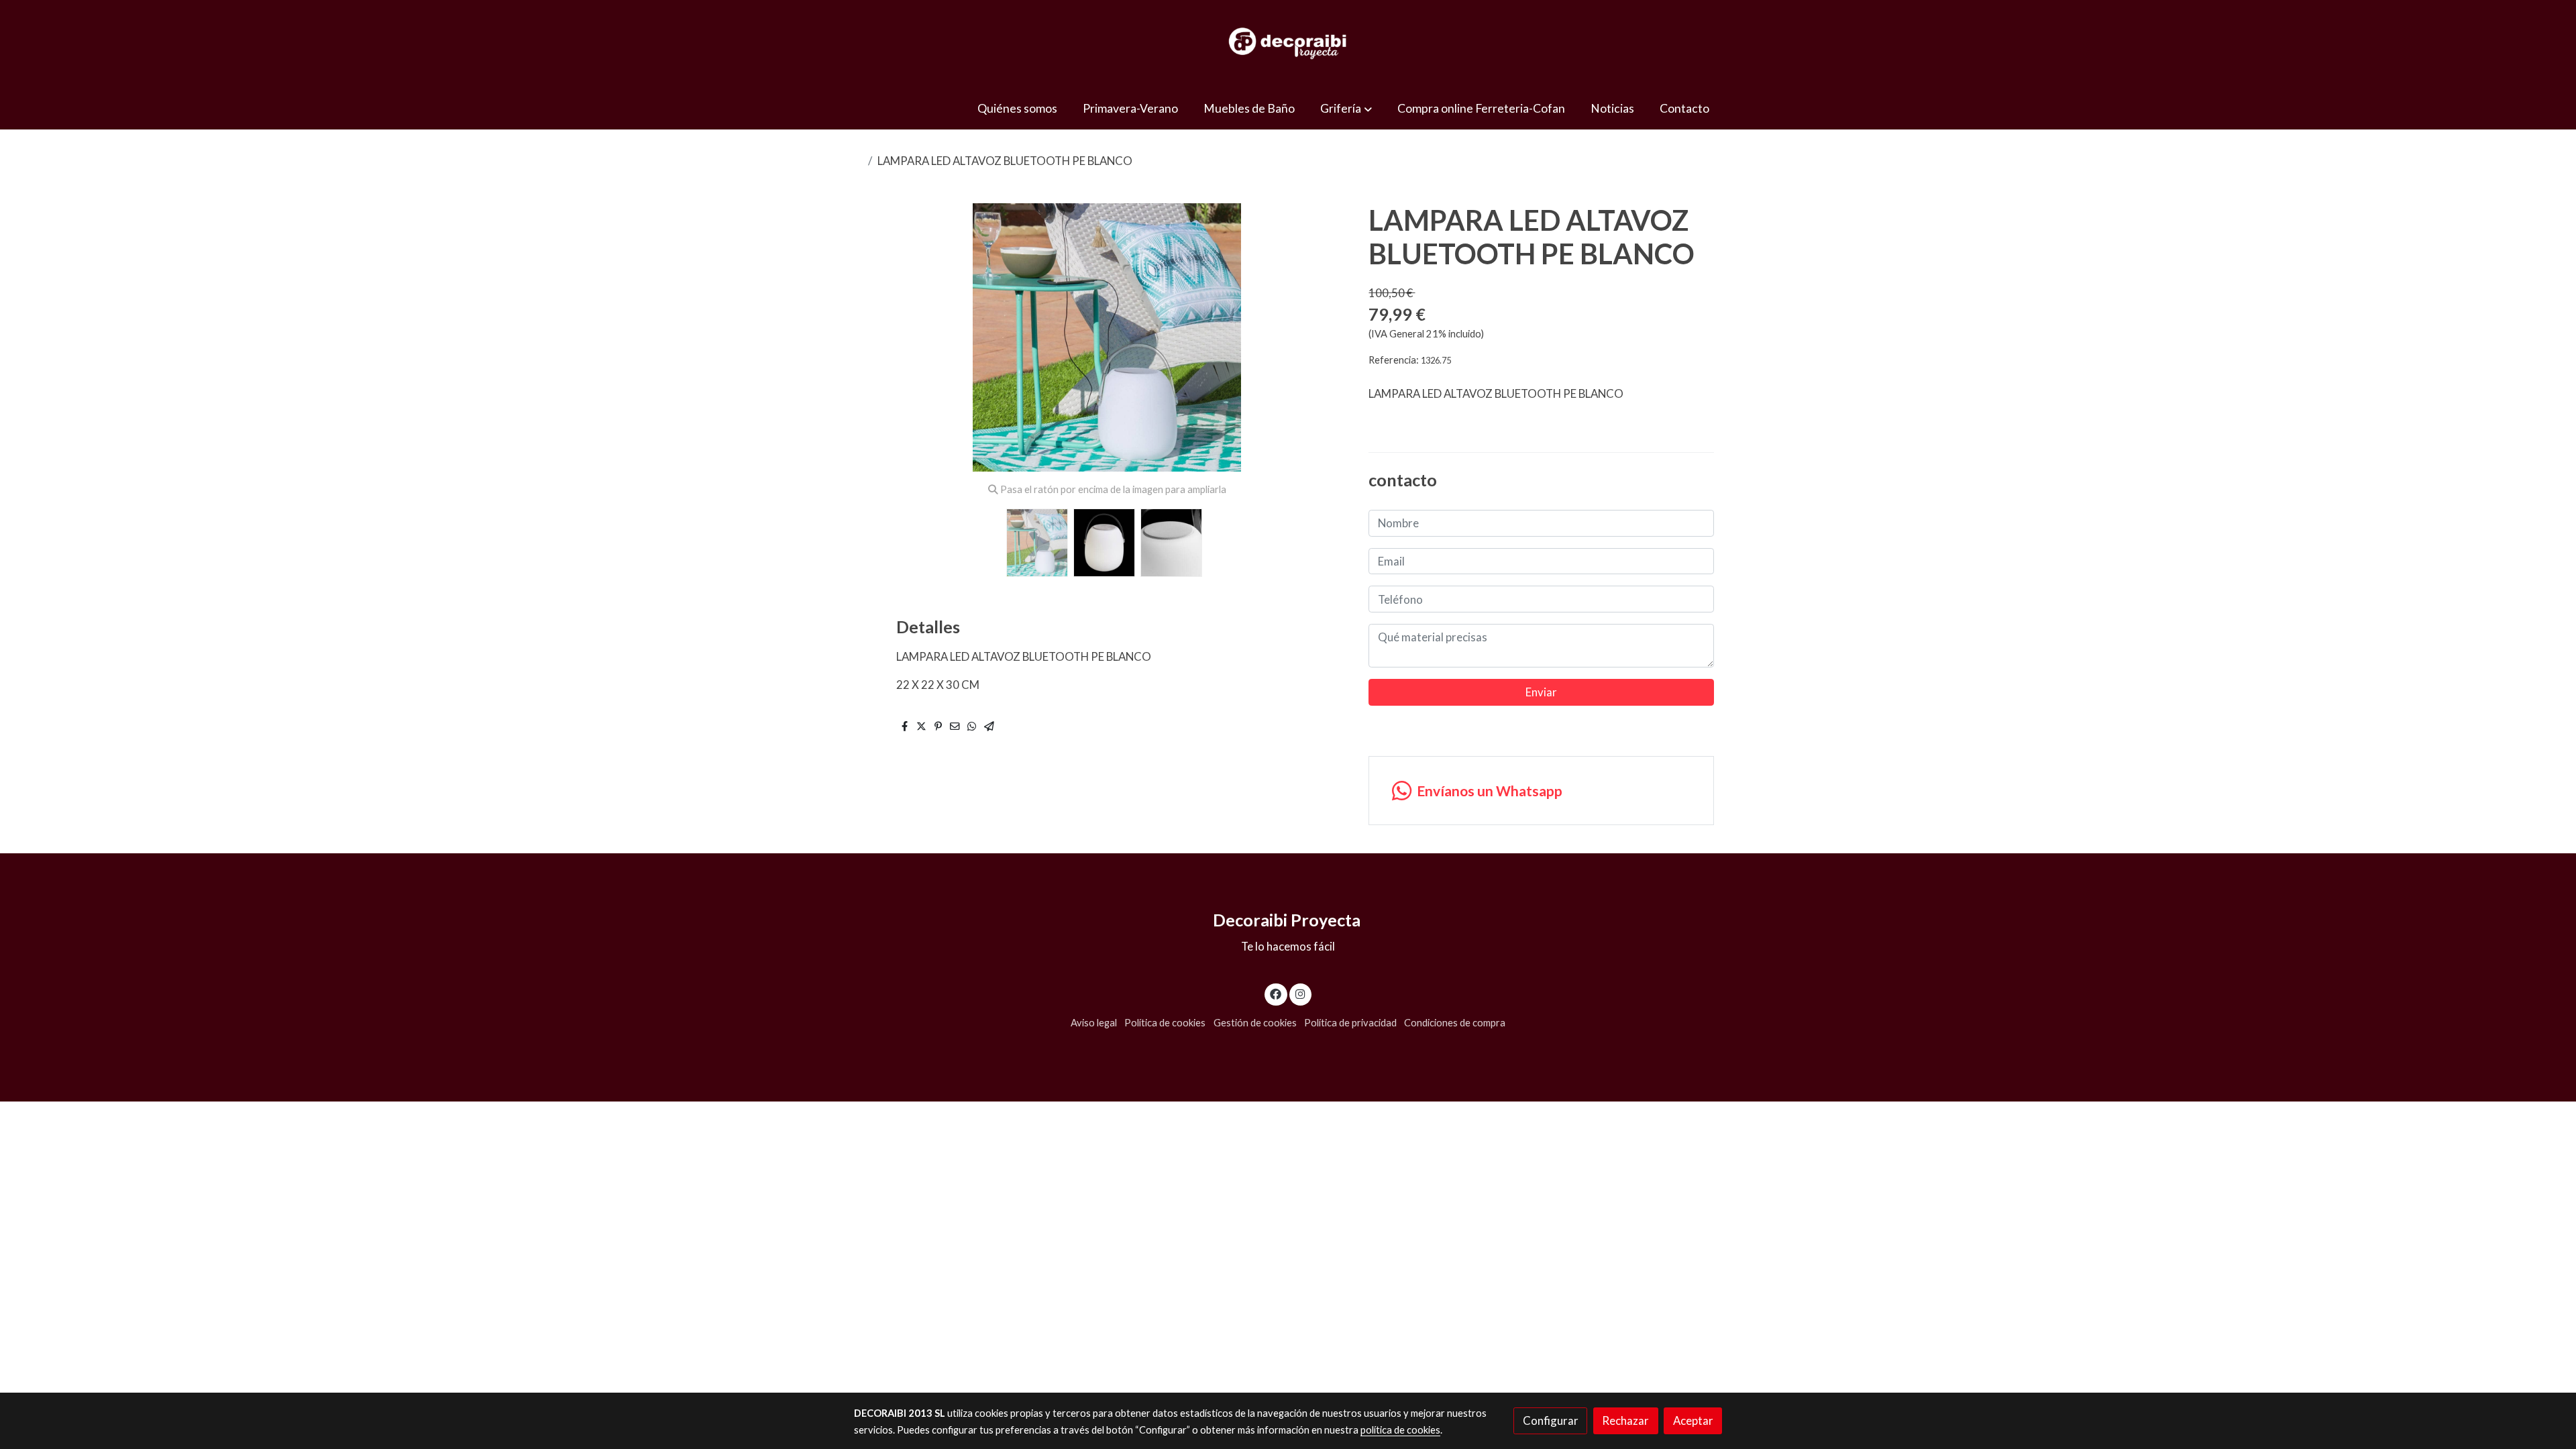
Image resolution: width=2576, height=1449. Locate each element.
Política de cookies (1165, 1023)
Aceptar (1693, 1420)
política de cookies (1400, 1430)
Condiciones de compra (1455, 1023)
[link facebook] (1276, 993)
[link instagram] (1300, 993)
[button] (1346, 108)
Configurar (1551, 1420)
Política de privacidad (1350, 1023)
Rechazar (1625, 1420)
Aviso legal (1094, 1023)
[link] (1288, 44)
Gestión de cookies (1255, 1023)
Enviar (1541, 692)
